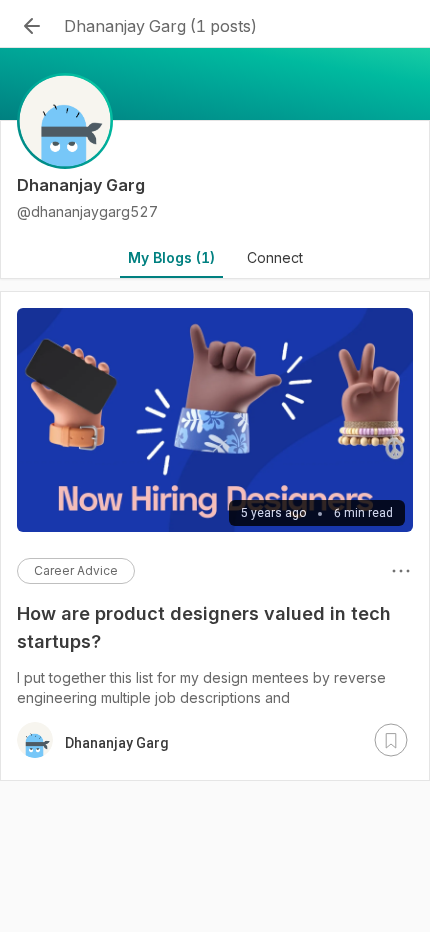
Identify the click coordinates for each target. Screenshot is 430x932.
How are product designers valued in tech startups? (204, 627)
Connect (275, 257)
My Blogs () (171, 257)
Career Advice (76, 570)
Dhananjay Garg (117, 743)
